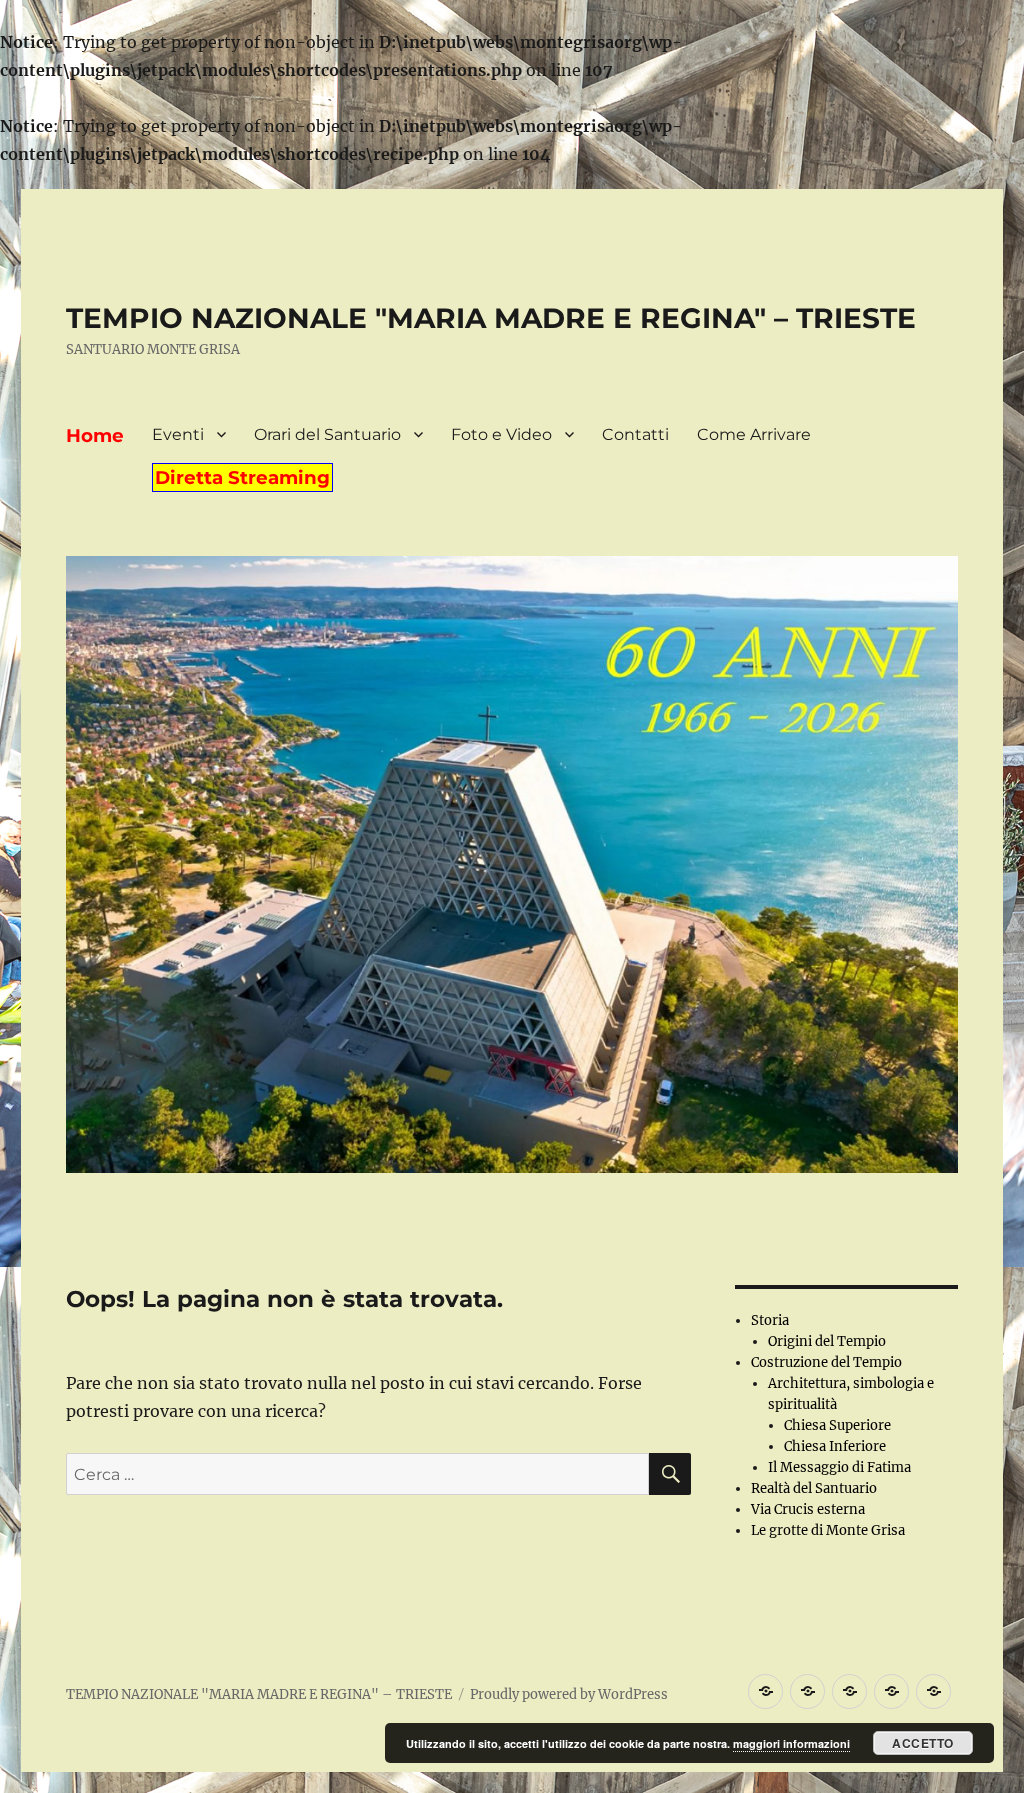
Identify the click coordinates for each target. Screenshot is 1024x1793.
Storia (770, 1320)
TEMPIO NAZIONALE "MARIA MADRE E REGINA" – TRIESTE (491, 318)
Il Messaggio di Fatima (839, 1467)
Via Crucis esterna (808, 1509)
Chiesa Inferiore (835, 1446)
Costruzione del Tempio (826, 1362)
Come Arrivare (754, 434)
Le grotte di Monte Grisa (828, 1530)
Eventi (178, 434)
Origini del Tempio (827, 1341)
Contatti (635, 434)
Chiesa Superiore (837, 1425)
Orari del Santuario (327, 434)
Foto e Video (501, 434)
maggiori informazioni (791, 1743)
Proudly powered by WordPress (569, 1694)
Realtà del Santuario (814, 1488)
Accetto (923, 1743)
